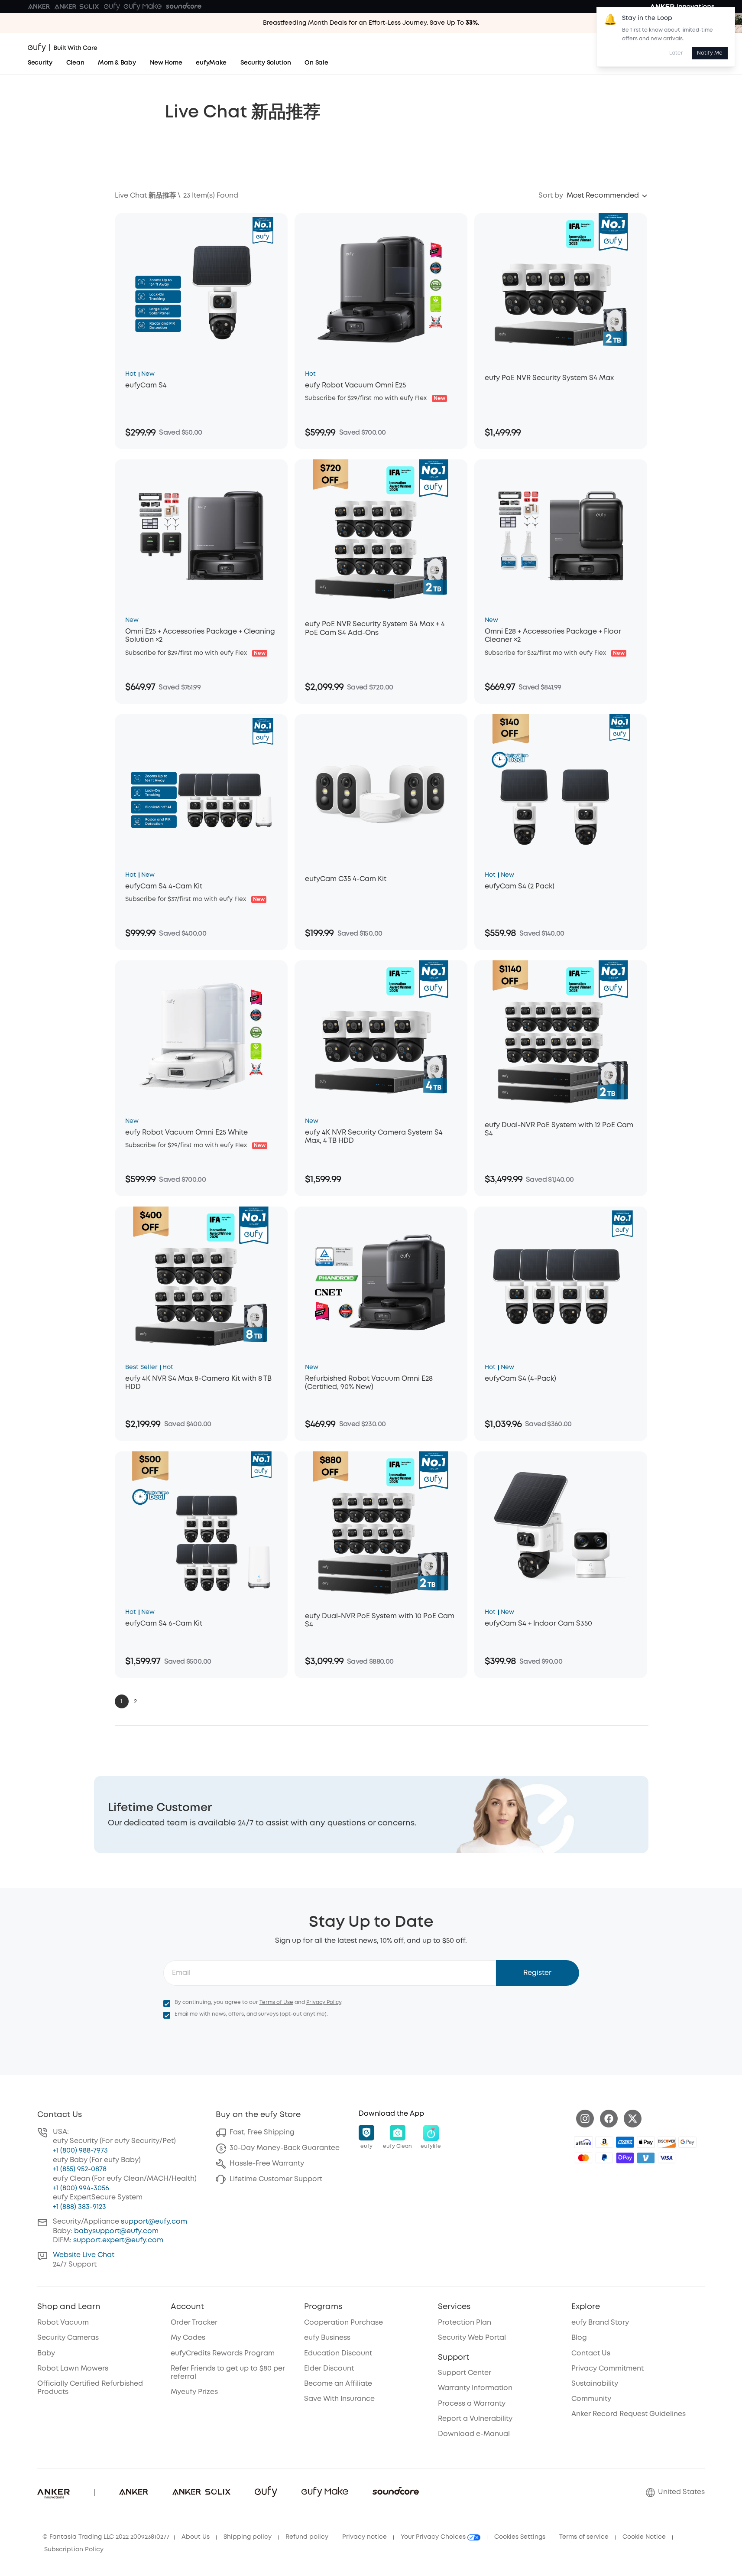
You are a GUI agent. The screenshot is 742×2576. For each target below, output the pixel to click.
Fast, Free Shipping (262, 2132)
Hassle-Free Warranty (267, 2164)
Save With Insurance (339, 2399)
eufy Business (327, 2338)
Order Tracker (194, 2323)
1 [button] (122, 1701)
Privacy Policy (324, 2002)
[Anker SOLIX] (77, 7)
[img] (583, 2142)
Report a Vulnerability (475, 2419)
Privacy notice (365, 2537)
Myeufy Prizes (194, 2392)
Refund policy (307, 2537)
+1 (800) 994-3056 (81, 2188)
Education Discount (338, 2353)
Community (591, 2399)
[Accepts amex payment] (625, 2142)
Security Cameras (68, 2338)
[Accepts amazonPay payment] (604, 2142)
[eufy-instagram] (585, 2119)
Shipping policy (248, 2537)
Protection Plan (465, 2323)
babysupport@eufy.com (116, 2231)
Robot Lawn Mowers (73, 2369)
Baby (46, 2353)
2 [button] (135, 1701)
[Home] (63, 48)
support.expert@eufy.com (118, 2240)
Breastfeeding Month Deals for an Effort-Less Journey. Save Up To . (371, 23)
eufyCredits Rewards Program (223, 2353)
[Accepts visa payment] (667, 2158)
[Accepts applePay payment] (646, 2142)
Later (676, 53)
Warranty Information (475, 2388)
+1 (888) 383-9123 (79, 2207)
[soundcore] (184, 7)
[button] (608, 196)
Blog (579, 2338)
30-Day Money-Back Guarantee (285, 2148)
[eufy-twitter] (633, 2119)
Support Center (465, 2373)
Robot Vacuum (63, 2323)
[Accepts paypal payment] (604, 2158)
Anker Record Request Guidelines (629, 2414)
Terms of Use (276, 2002)
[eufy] (112, 7)
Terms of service (584, 2537)
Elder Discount (329, 2369)
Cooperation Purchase (343, 2323)
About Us (196, 2537)
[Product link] (201, 289)
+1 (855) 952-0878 (80, 2169)
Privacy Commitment (608, 2369)
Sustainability (595, 2384)
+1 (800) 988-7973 (80, 2151)
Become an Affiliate (338, 2384)
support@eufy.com (154, 2222)
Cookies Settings (520, 2537)
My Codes (188, 2338)
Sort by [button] (551, 196)
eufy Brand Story (600, 2323)
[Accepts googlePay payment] (687, 2142)
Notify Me (710, 53)
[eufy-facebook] (609, 2119)
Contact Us (591, 2353)
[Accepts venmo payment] (646, 2158)
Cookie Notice (644, 2537)
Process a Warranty (472, 2404)
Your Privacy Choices (434, 2537)
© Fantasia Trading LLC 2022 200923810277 (106, 2537)
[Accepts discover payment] (667, 2142)
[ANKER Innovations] (682, 7)
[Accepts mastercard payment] (583, 2158)
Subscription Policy (74, 2550)
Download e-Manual (474, 2434)
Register (537, 1973)
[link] (371, 1815)
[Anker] (39, 7)
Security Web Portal (472, 2338)
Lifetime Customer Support (276, 2179)
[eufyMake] (143, 7)
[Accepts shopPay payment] (625, 2158)
